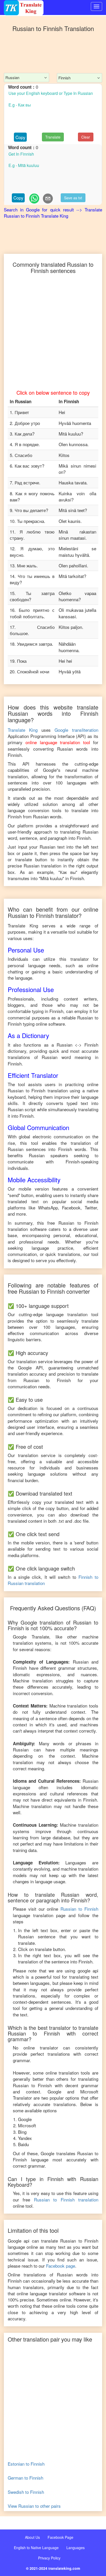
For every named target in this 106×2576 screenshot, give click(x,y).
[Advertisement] (53, 57)
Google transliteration (76, 730)
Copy (20, 137)
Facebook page (61, 2266)
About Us (32, 2537)
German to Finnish (25, 2478)
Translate (53, 137)
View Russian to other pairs (34, 2506)
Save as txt (73, 198)
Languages (76, 2548)
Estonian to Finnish (26, 2464)
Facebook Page (60, 2537)
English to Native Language (36, 2548)
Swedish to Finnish (26, 2492)
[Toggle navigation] (96, 6)
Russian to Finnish (79, 1909)
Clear (86, 137)
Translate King (23, 730)
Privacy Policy (49, 2558)
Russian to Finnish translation (66, 2200)
